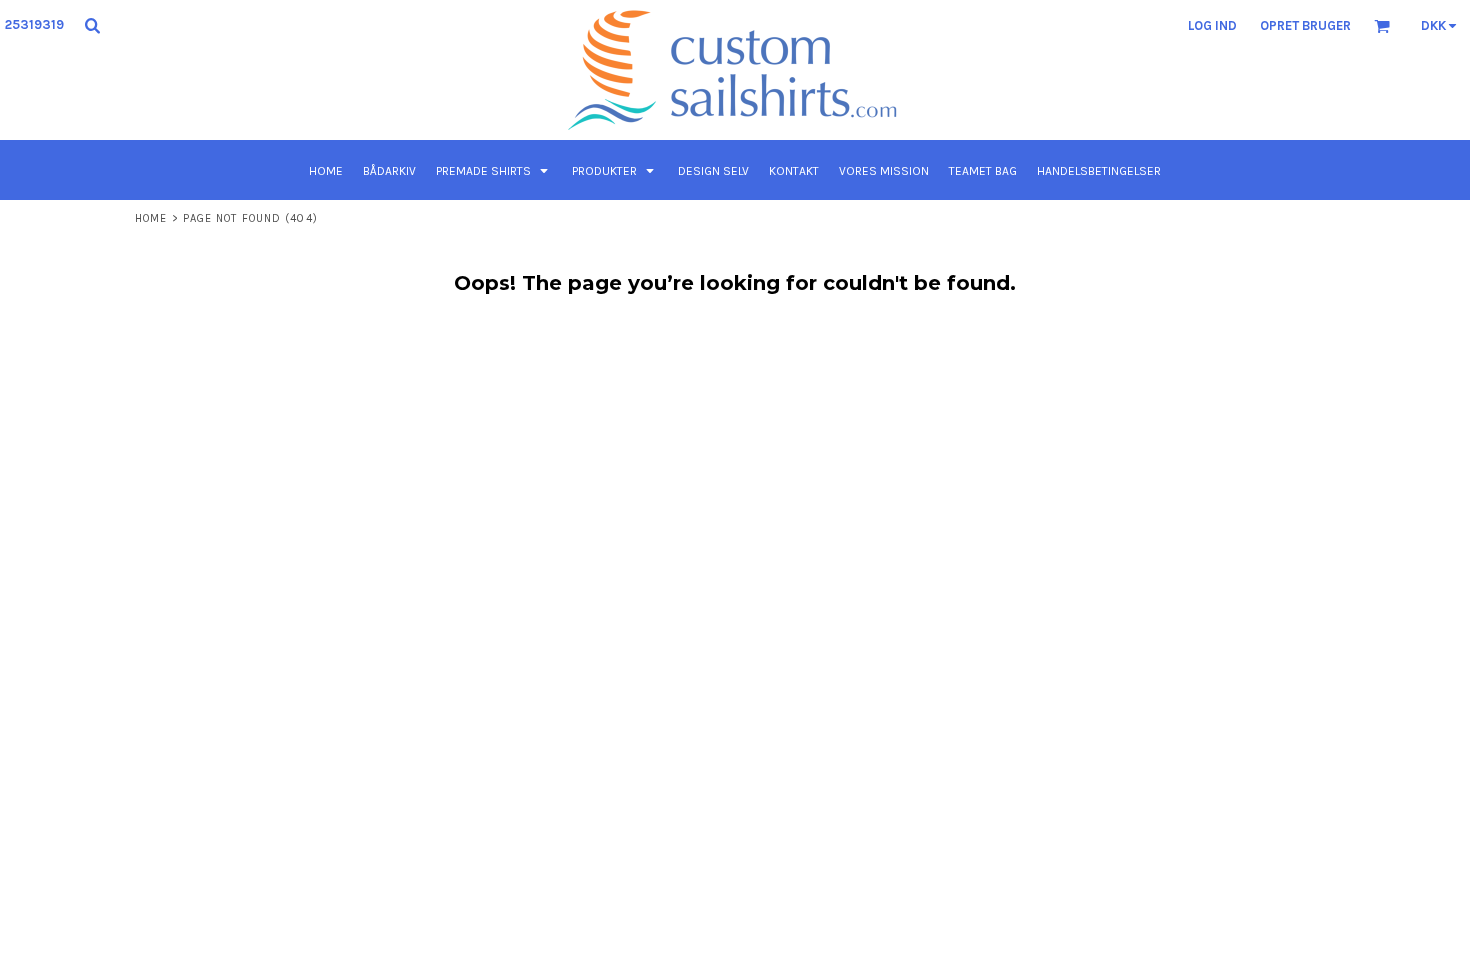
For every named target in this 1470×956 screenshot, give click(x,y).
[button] (92, 25)
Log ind (1212, 25)
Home (151, 218)
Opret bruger (1305, 25)
